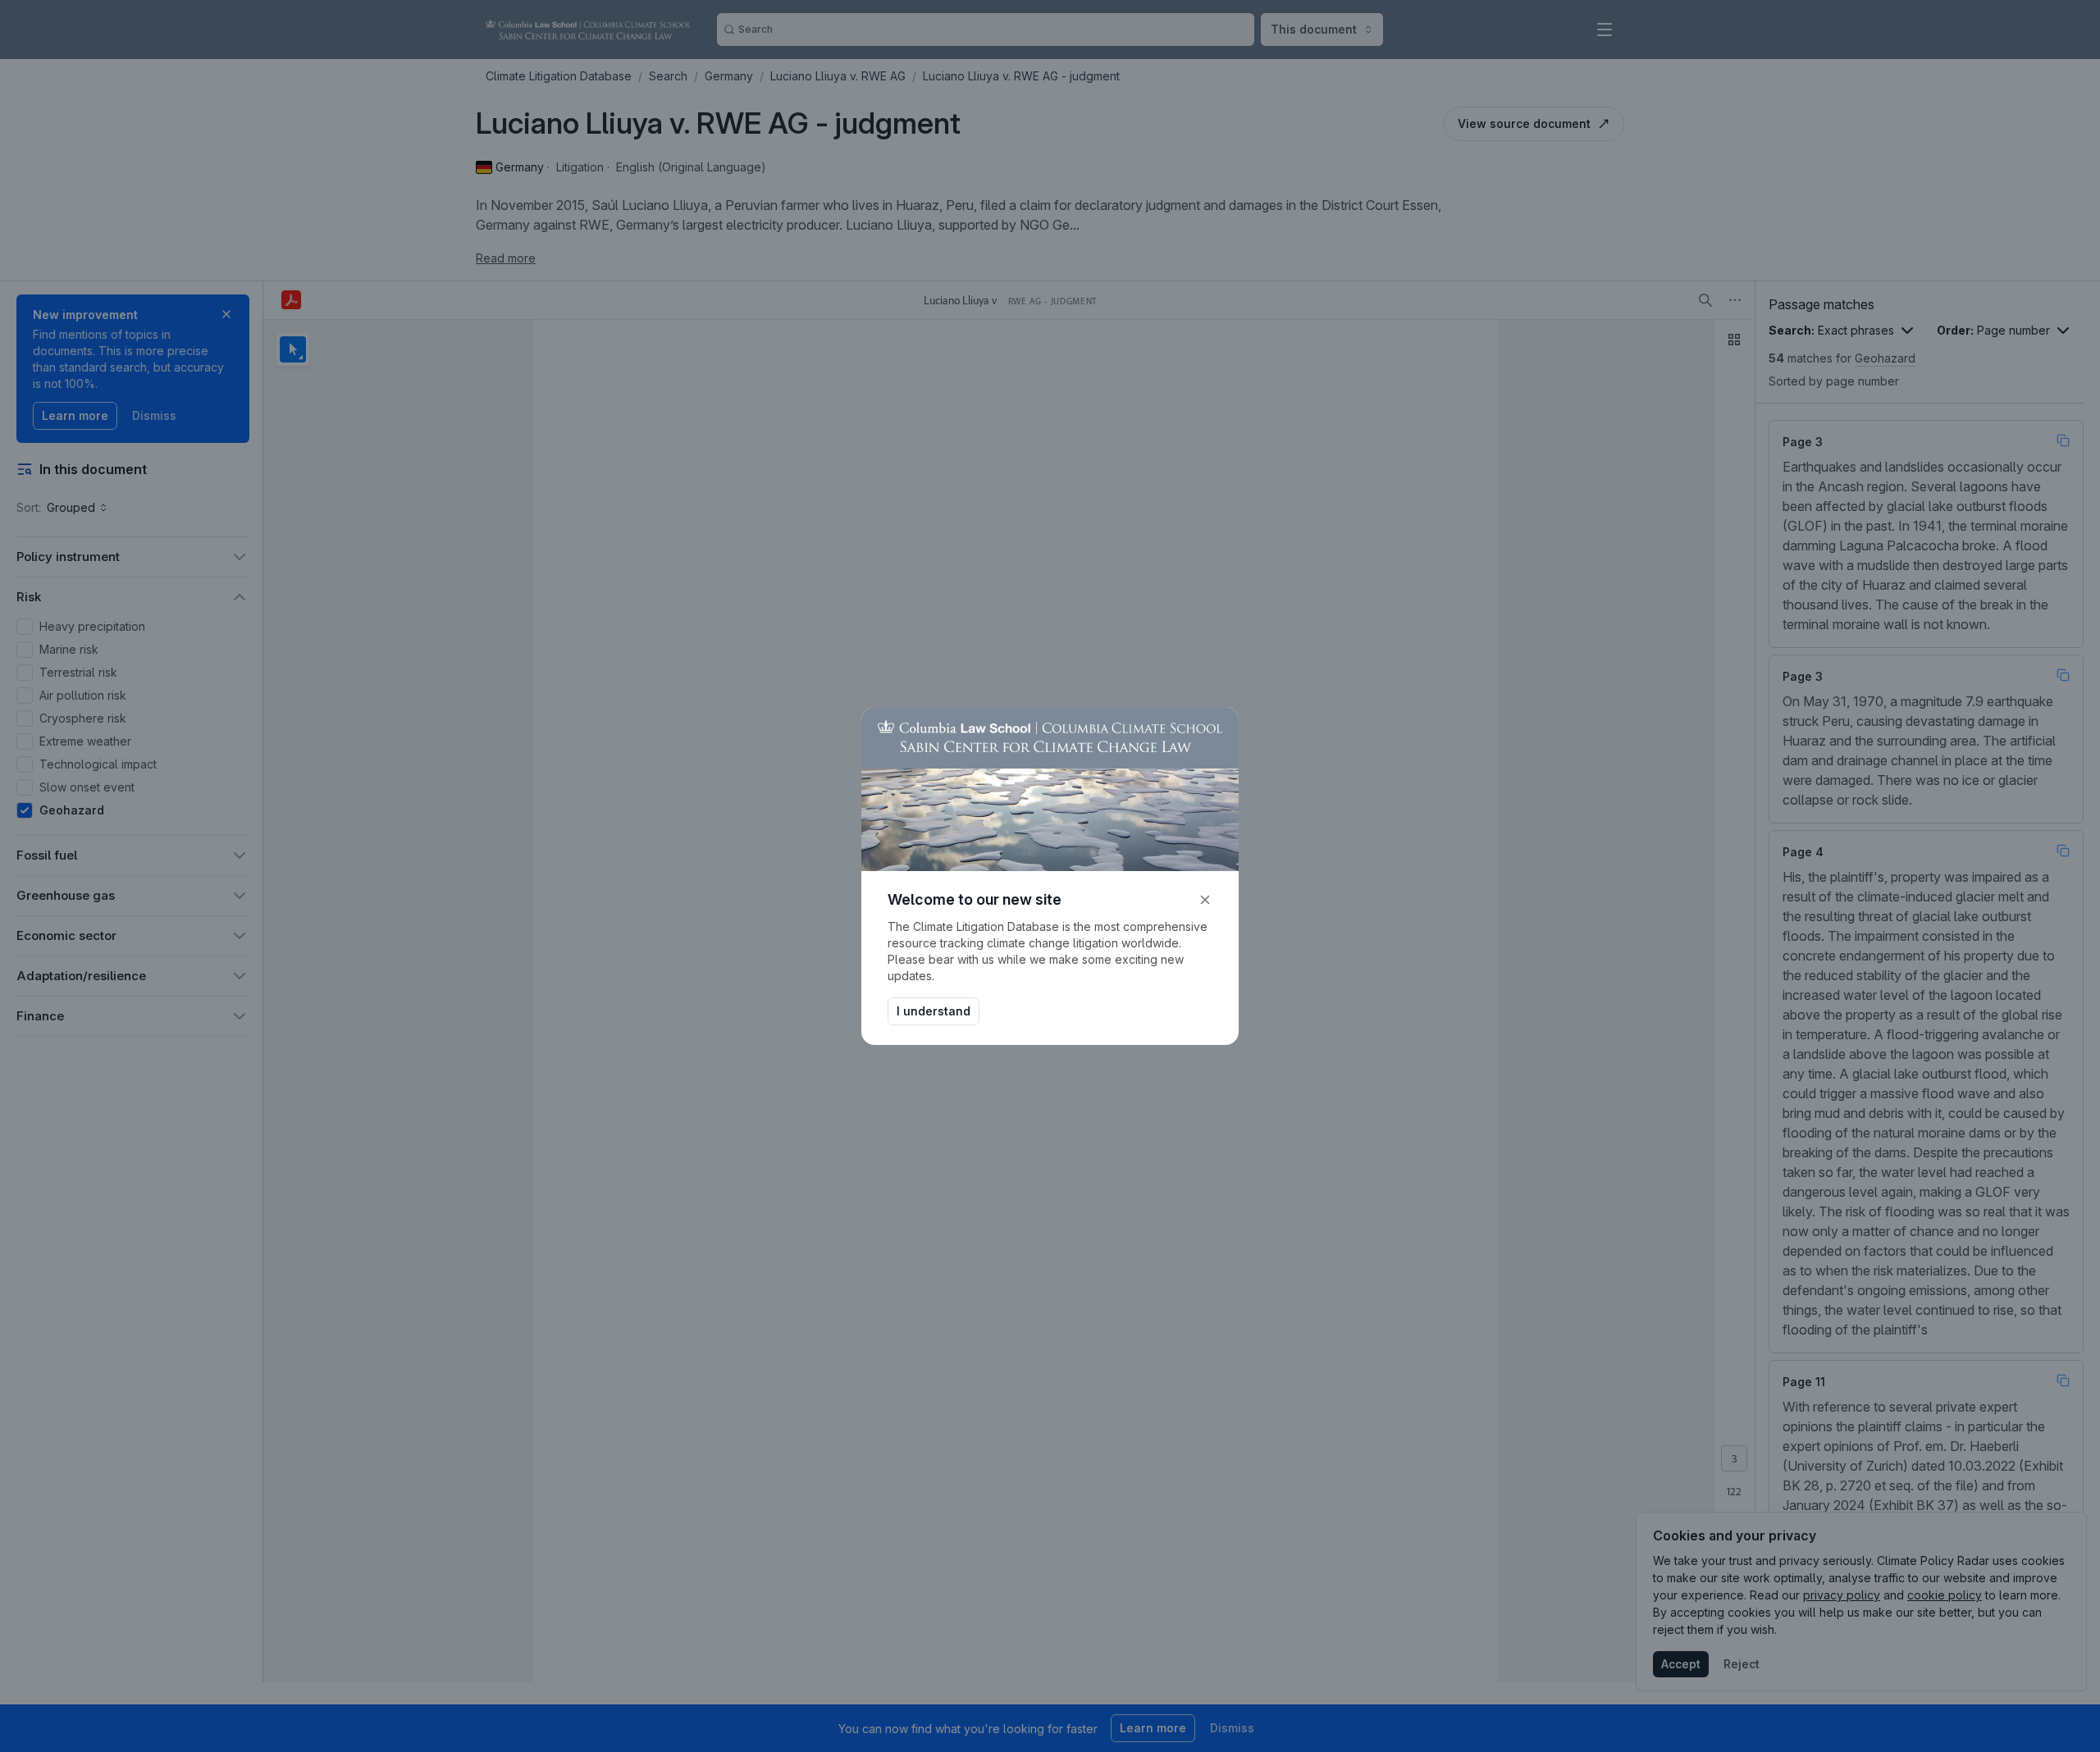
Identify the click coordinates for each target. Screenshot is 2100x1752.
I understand (934, 1011)
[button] (1205, 900)
